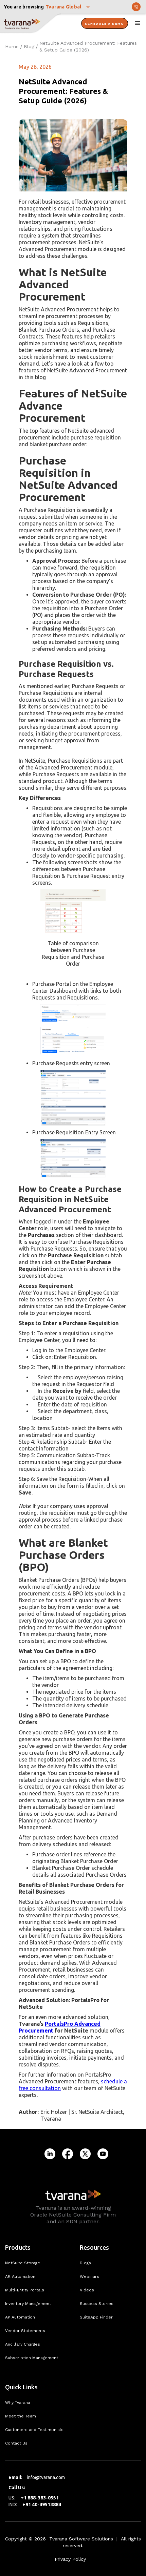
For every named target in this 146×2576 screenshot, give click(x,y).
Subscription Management (32, 2358)
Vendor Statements (25, 2331)
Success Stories (97, 2304)
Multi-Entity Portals (25, 2290)
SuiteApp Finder (96, 2317)
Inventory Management (28, 2304)
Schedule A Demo (105, 24)
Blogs (85, 2263)
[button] (69, 7)
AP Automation (20, 2317)
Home (12, 46)
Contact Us (16, 2443)
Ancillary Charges (23, 2344)
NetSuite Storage (23, 2263)
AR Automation (20, 2276)
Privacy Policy (70, 2559)
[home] (31, 24)
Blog (29, 46)
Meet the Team (21, 2416)
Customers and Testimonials (34, 2430)
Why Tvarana (18, 2403)
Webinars (89, 2276)
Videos (87, 2290)
